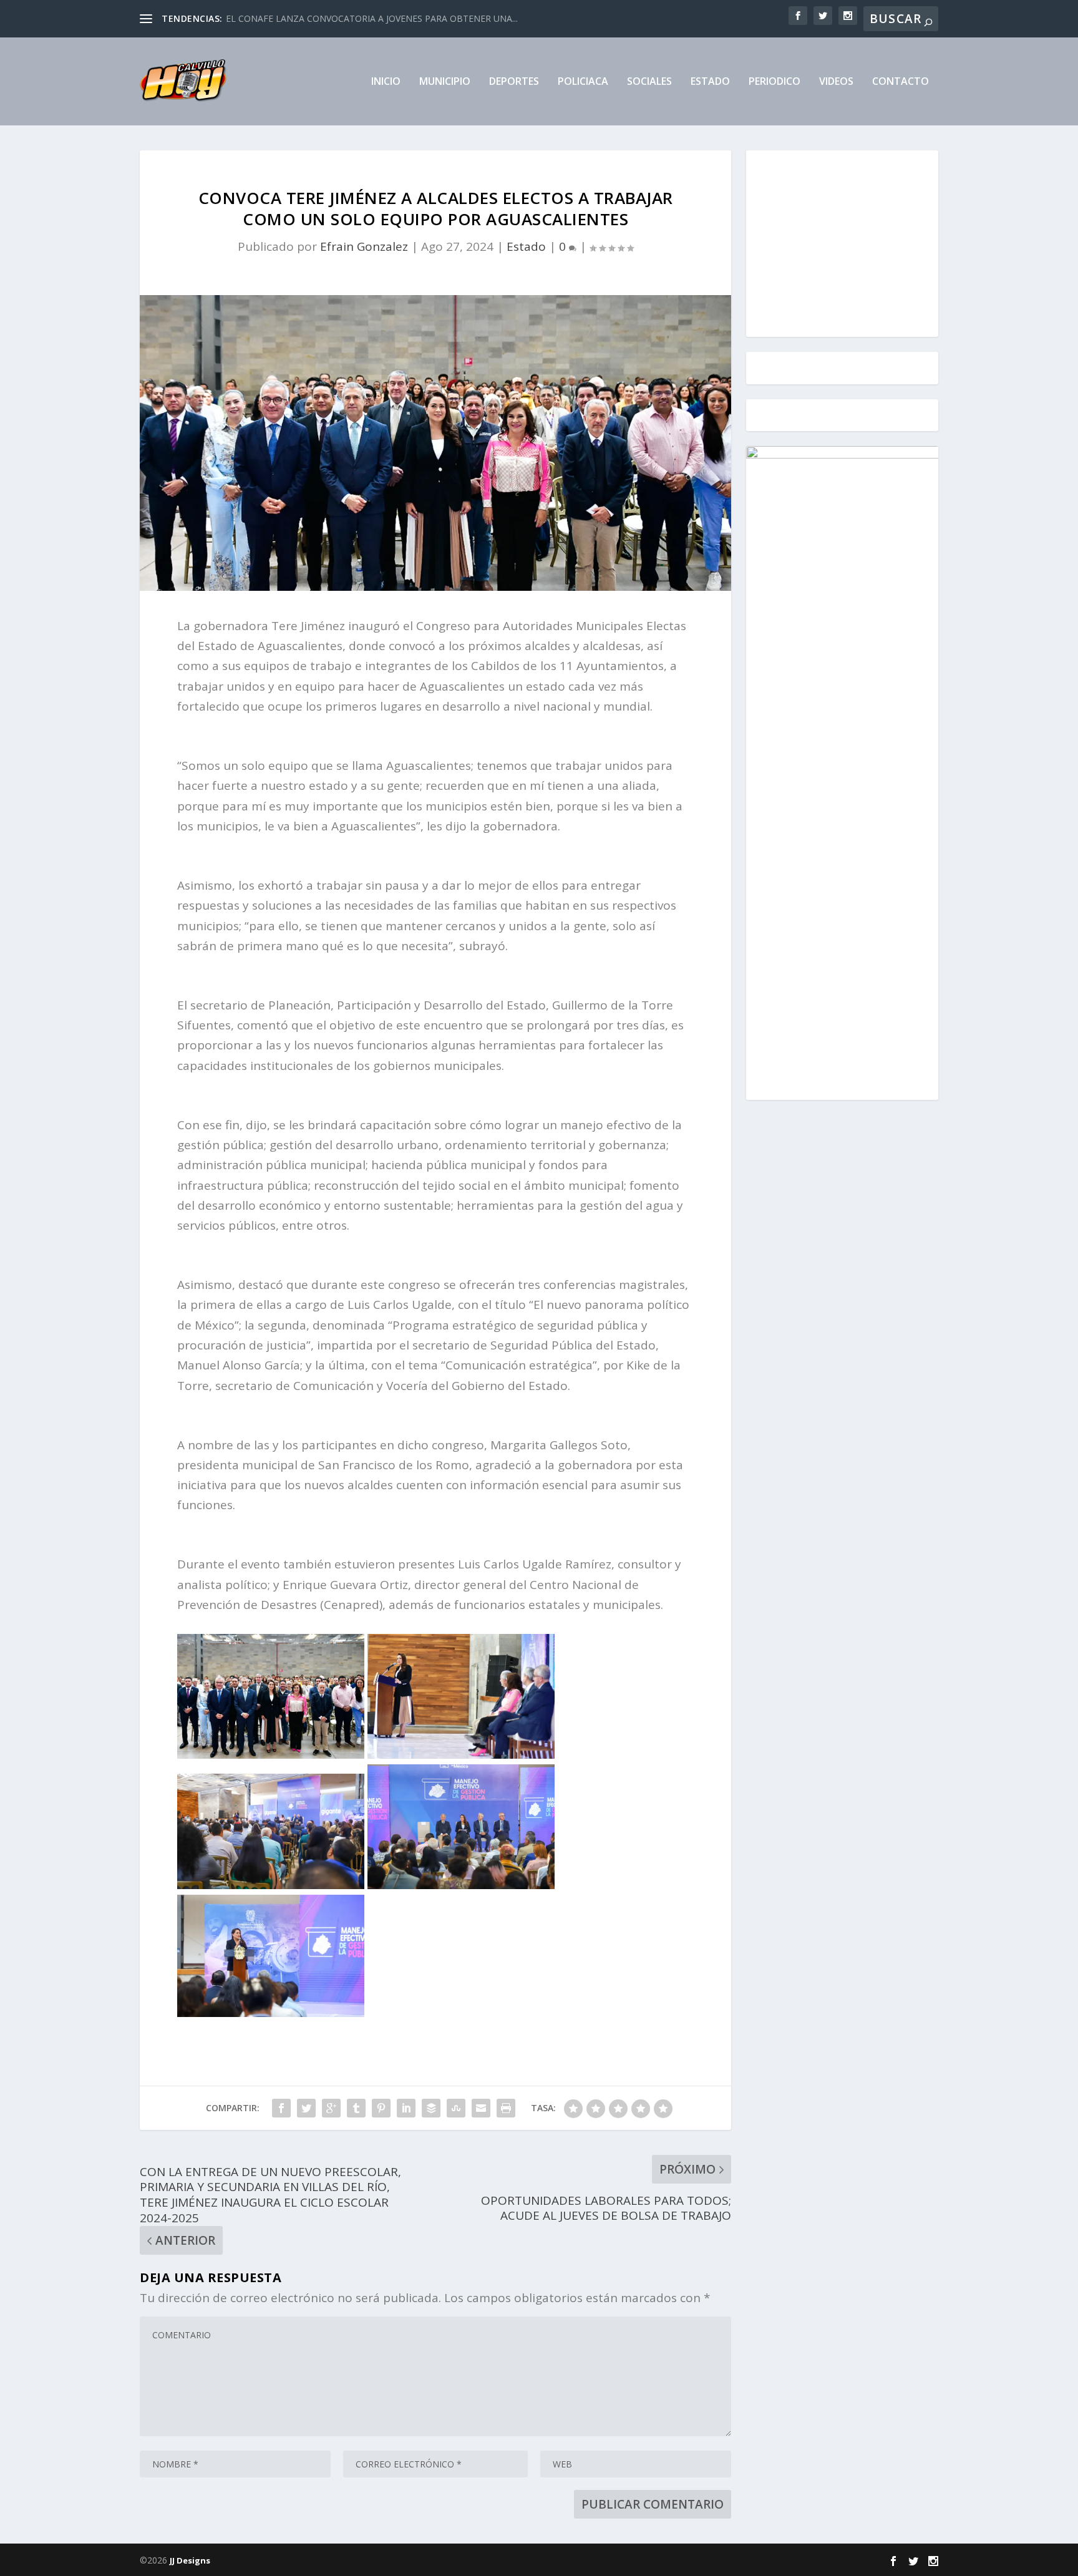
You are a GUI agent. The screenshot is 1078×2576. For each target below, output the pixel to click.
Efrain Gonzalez (364, 246)
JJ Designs (190, 2560)
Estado (710, 82)
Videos (836, 82)
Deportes (514, 82)
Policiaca (583, 82)
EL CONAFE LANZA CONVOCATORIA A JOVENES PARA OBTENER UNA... (372, 18)
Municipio (445, 82)
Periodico (775, 82)
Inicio (386, 82)
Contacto (901, 82)
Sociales (649, 82)
